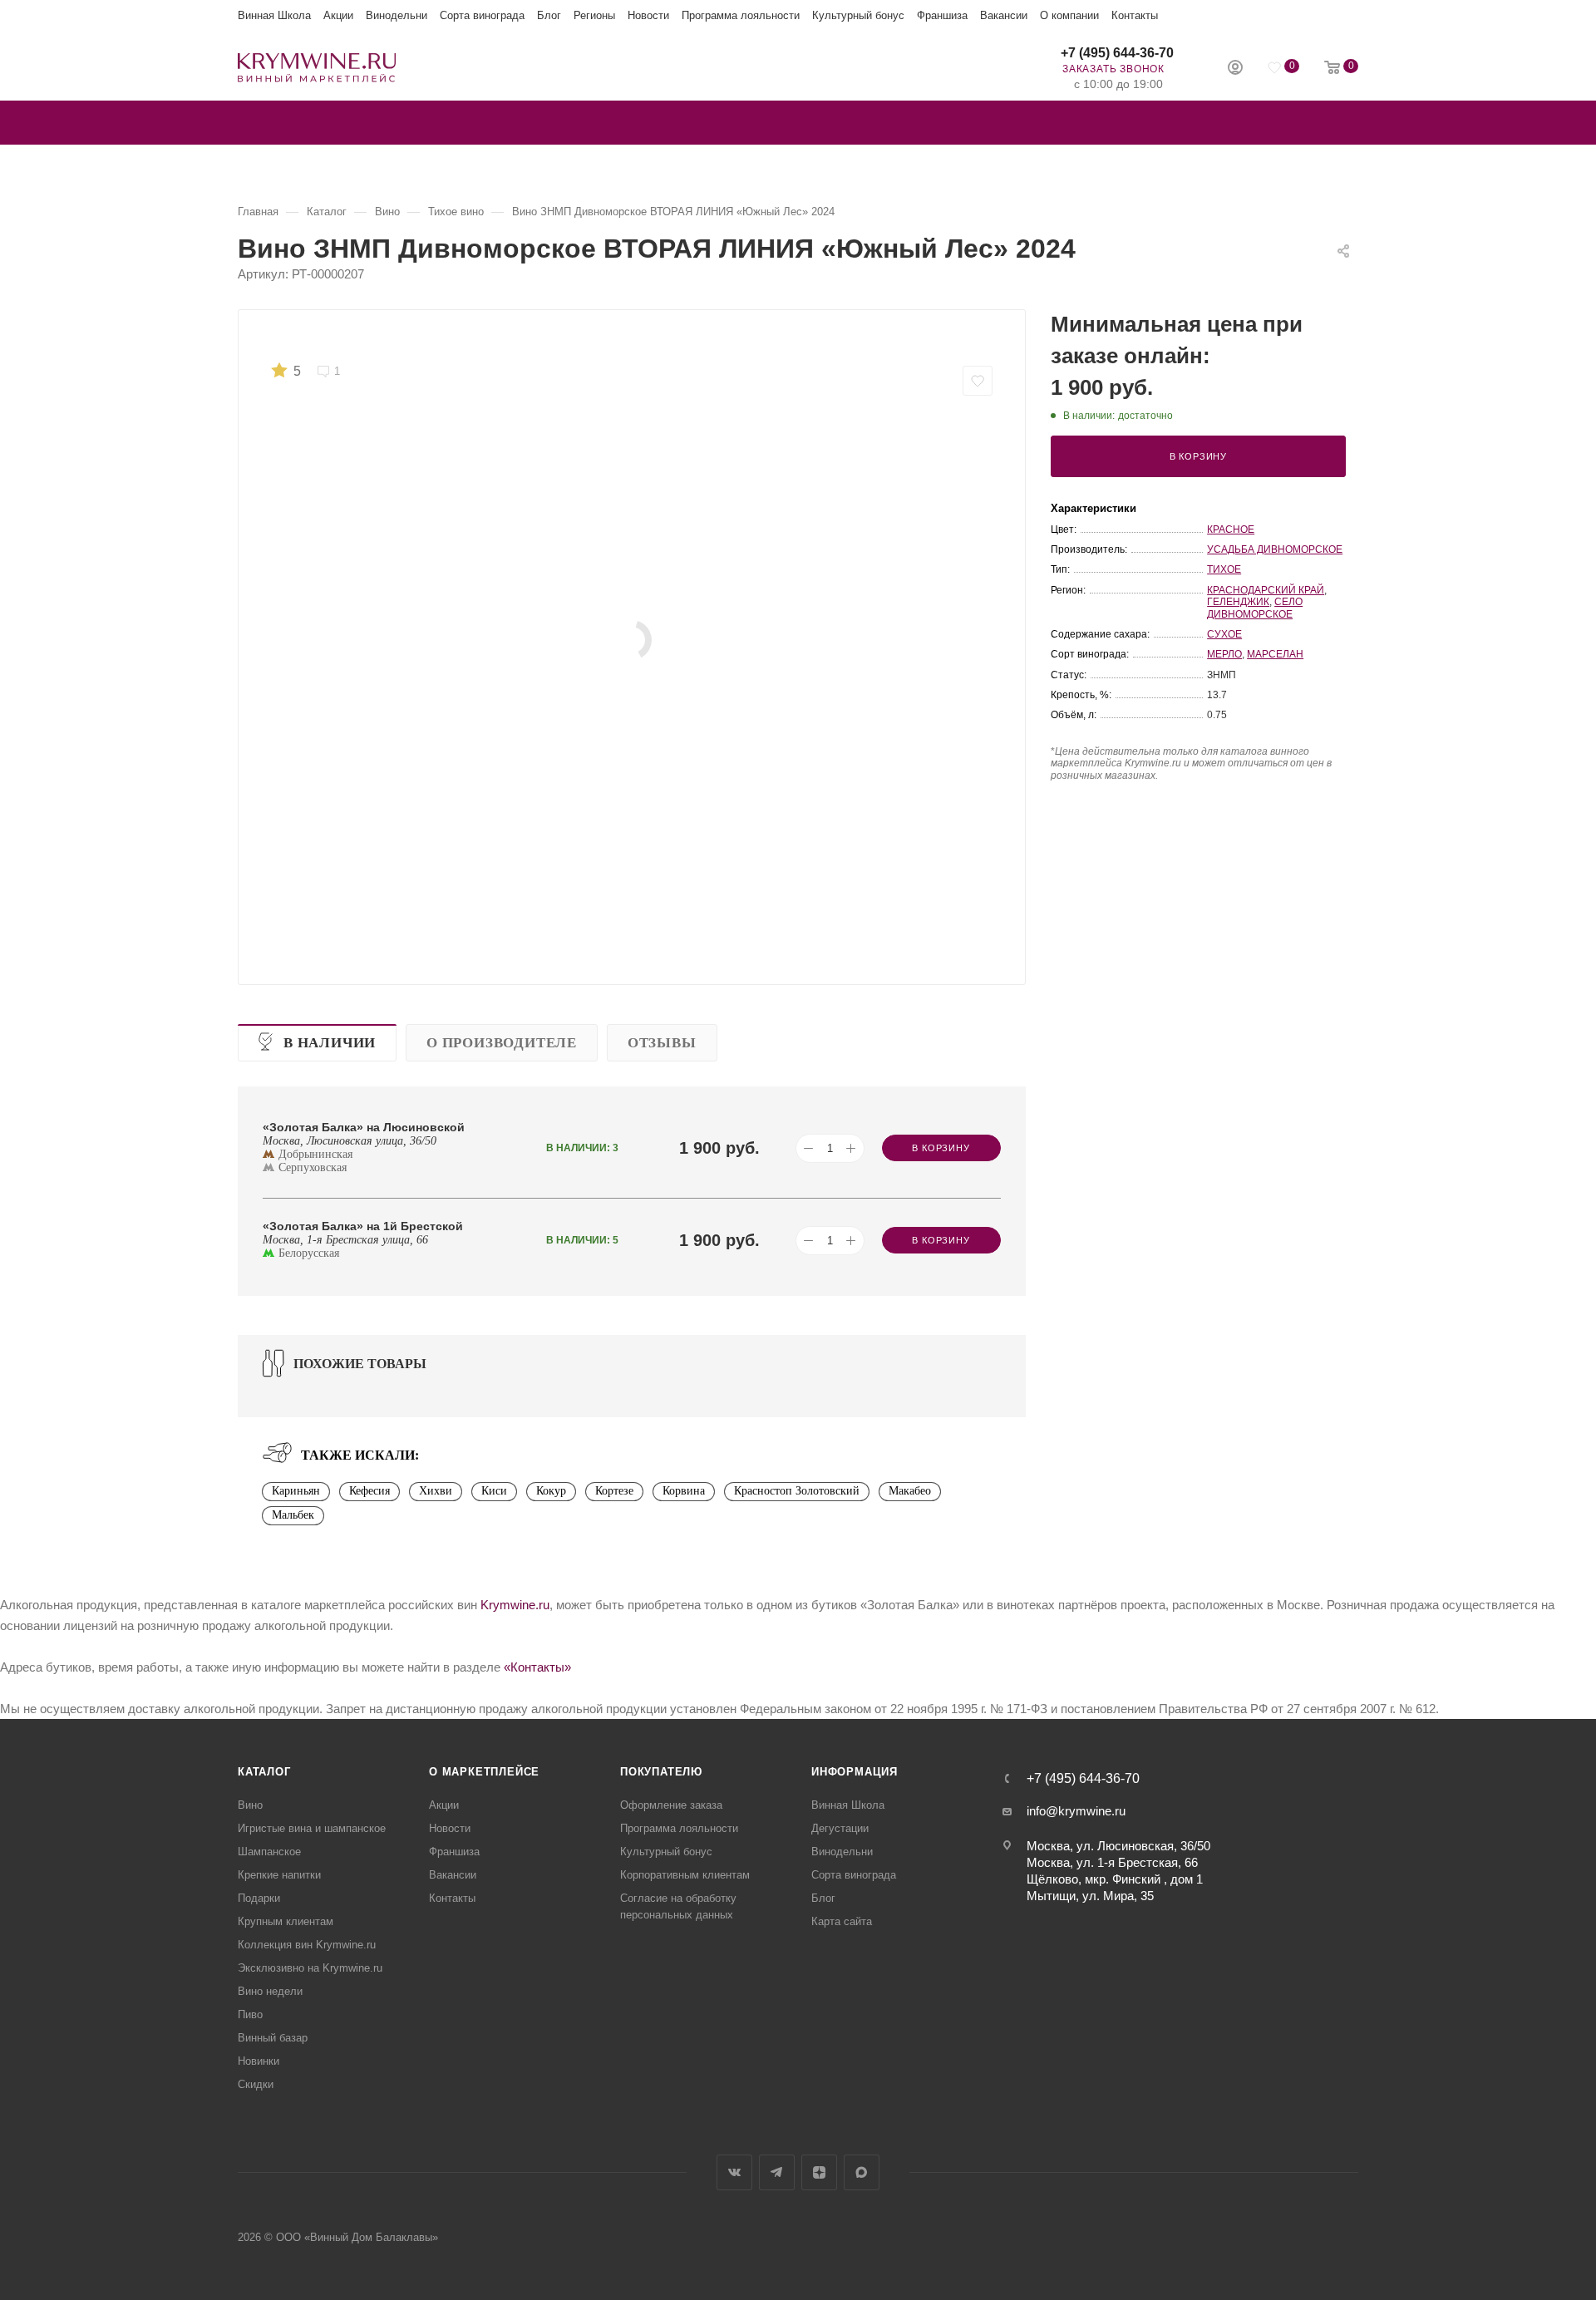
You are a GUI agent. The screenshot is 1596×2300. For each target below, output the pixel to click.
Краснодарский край (1266, 590)
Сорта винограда (482, 15)
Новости (648, 15)
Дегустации (840, 1828)
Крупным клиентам (286, 1921)
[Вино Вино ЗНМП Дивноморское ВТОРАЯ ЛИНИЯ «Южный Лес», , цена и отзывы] (632, 640)
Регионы (594, 15)
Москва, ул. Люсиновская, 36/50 (1118, 1846)
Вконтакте (734, 2172)
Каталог (264, 1772)
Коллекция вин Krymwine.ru (307, 1945)
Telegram (777, 2172)
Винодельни (397, 15)
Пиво (250, 2014)
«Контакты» (537, 1667)
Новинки (259, 2061)
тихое (1224, 569)
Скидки (256, 2084)
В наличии (330, 1043)
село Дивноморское (1255, 608)
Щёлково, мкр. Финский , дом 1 (1115, 1879)
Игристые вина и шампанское (312, 1828)
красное (1231, 529)
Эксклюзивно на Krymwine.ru (310, 1968)
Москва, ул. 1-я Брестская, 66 (1112, 1862)
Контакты (1135, 15)
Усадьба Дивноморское (1275, 549)
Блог (549, 15)
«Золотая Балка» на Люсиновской (364, 1127)
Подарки (259, 1898)
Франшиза (942, 15)
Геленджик (1238, 602)
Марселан (1275, 654)
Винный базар (273, 2038)
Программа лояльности (741, 15)
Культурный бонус (858, 15)
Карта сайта (842, 1921)
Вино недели (270, 1991)
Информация (855, 1772)
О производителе (502, 1043)
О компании (1069, 15)
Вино (250, 1805)
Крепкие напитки (279, 1875)
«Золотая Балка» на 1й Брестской (363, 1226)
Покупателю (661, 1772)
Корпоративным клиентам (685, 1875)
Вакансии (1004, 15)
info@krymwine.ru (1076, 1811)
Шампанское (269, 1852)
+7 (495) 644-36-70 (1117, 53)
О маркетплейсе (484, 1772)
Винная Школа (274, 15)
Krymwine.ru (515, 1605)
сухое (1224, 634)
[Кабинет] (1235, 69)
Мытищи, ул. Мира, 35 (1090, 1896)
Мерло (1224, 654)
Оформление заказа (671, 1805)
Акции (338, 15)
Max (862, 2172)
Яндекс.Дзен (819, 2172)
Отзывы (662, 1043)
